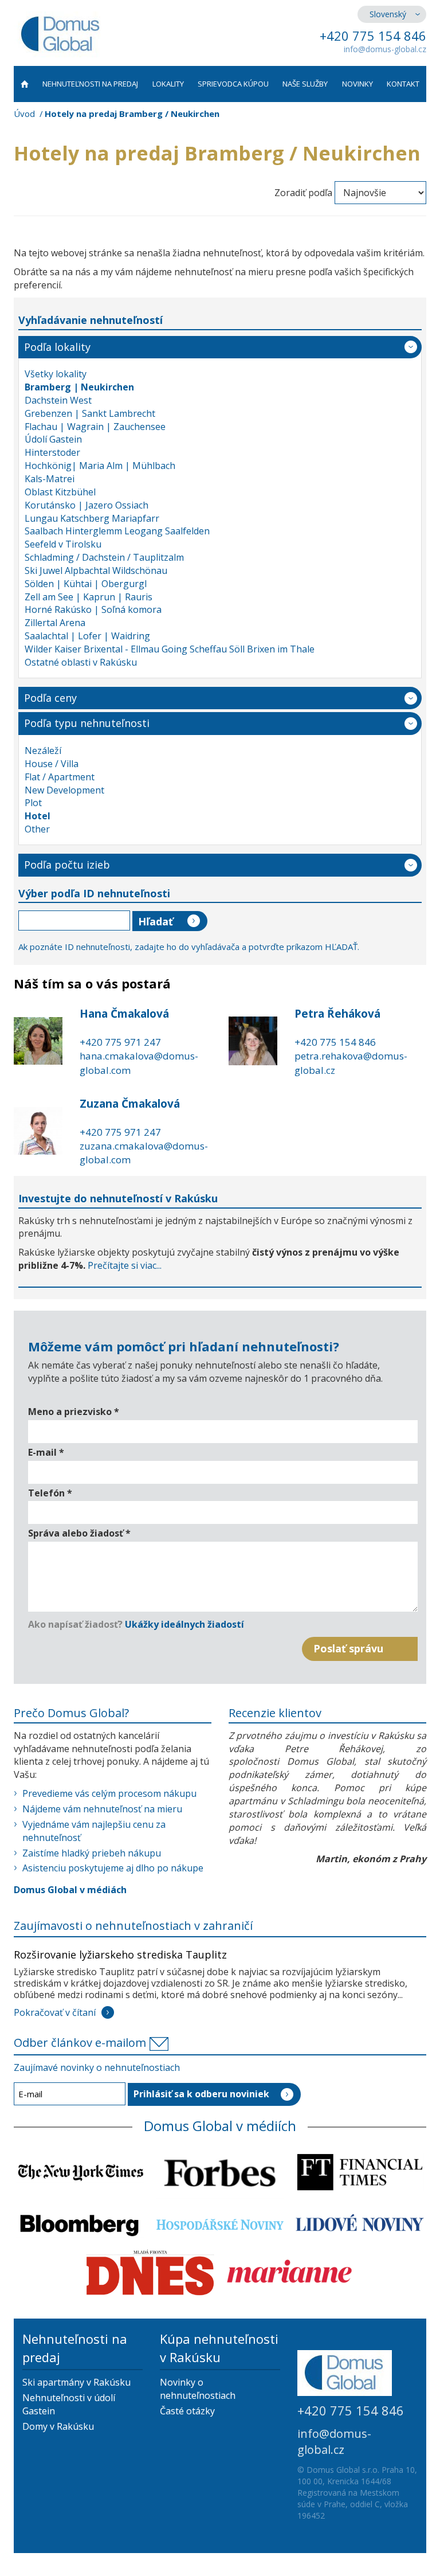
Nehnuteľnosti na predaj (90, 84)
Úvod (24, 114)
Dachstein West (58, 400)
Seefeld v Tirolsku (63, 544)
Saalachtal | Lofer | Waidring (87, 636)
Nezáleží (43, 750)
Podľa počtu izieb (67, 865)
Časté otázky (187, 2411)
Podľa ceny (50, 698)
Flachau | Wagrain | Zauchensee (95, 427)
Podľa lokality (57, 347)
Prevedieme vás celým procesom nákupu (109, 1793)
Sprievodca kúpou (233, 84)
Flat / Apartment (60, 777)
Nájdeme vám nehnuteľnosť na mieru (102, 1809)
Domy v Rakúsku (58, 2426)
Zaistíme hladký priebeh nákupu (92, 1853)
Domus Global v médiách (70, 1890)
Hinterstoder (52, 452)
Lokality (168, 84)
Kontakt (403, 84)
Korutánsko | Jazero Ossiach (87, 505)
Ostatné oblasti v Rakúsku (81, 662)
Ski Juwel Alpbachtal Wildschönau (96, 570)
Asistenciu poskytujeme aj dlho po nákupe (113, 1868)
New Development (64, 790)
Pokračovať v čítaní (55, 2012)
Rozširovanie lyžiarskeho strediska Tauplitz (120, 1955)
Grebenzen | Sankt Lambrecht (90, 413)
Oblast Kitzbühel (60, 492)
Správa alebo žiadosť (79, 1533)
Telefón (50, 1493)
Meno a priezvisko (74, 1412)
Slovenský (388, 14)
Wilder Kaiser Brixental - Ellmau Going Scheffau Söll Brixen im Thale (170, 649)
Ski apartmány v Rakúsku (76, 2382)
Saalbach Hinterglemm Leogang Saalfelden (117, 531)
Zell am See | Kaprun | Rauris (89, 597)
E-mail (46, 1452)
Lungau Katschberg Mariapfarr (92, 518)
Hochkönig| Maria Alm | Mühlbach (100, 466)
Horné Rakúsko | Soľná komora (93, 609)
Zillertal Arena (55, 623)
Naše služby (305, 84)
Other (37, 829)
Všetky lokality (56, 374)
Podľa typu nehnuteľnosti (87, 723)
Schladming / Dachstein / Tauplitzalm (104, 557)
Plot (33, 803)
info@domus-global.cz (385, 49)
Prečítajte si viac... (125, 1265)
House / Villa (52, 764)
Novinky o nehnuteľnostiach (198, 2389)
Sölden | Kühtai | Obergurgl (86, 584)
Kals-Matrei (50, 479)
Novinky (357, 84)
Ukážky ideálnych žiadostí (184, 1624)
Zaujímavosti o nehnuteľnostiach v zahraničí (133, 1926)
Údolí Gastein (53, 439)
